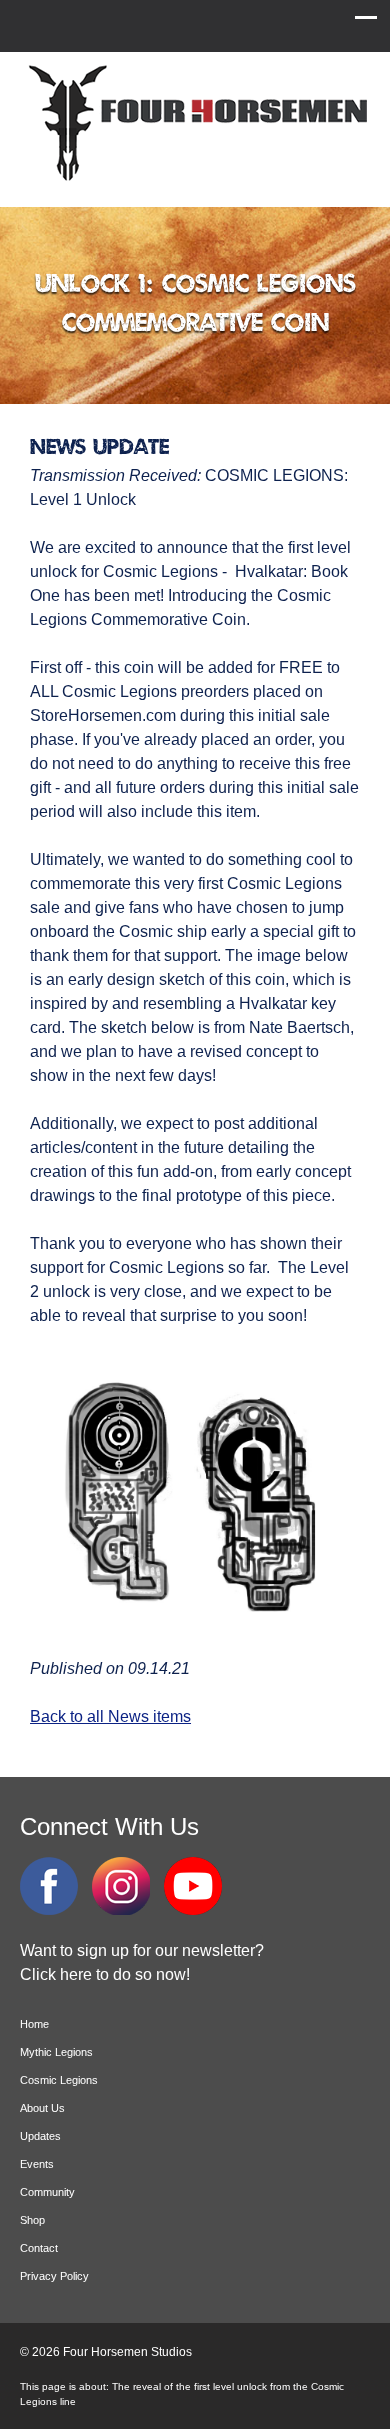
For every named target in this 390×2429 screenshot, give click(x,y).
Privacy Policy (54, 2276)
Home (34, 2024)
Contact (39, 2248)
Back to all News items (110, 1716)
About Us (42, 2108)
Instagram (121, 1886)
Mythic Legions (56, 2052)
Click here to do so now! (105, 1974)
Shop (32, 2220)
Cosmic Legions (59, 2080)
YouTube (193, 1886)
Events (37, 2164)
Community (47, 2192)
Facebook (49, 1886)
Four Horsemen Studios (195, 123)
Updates (40, 2136)
